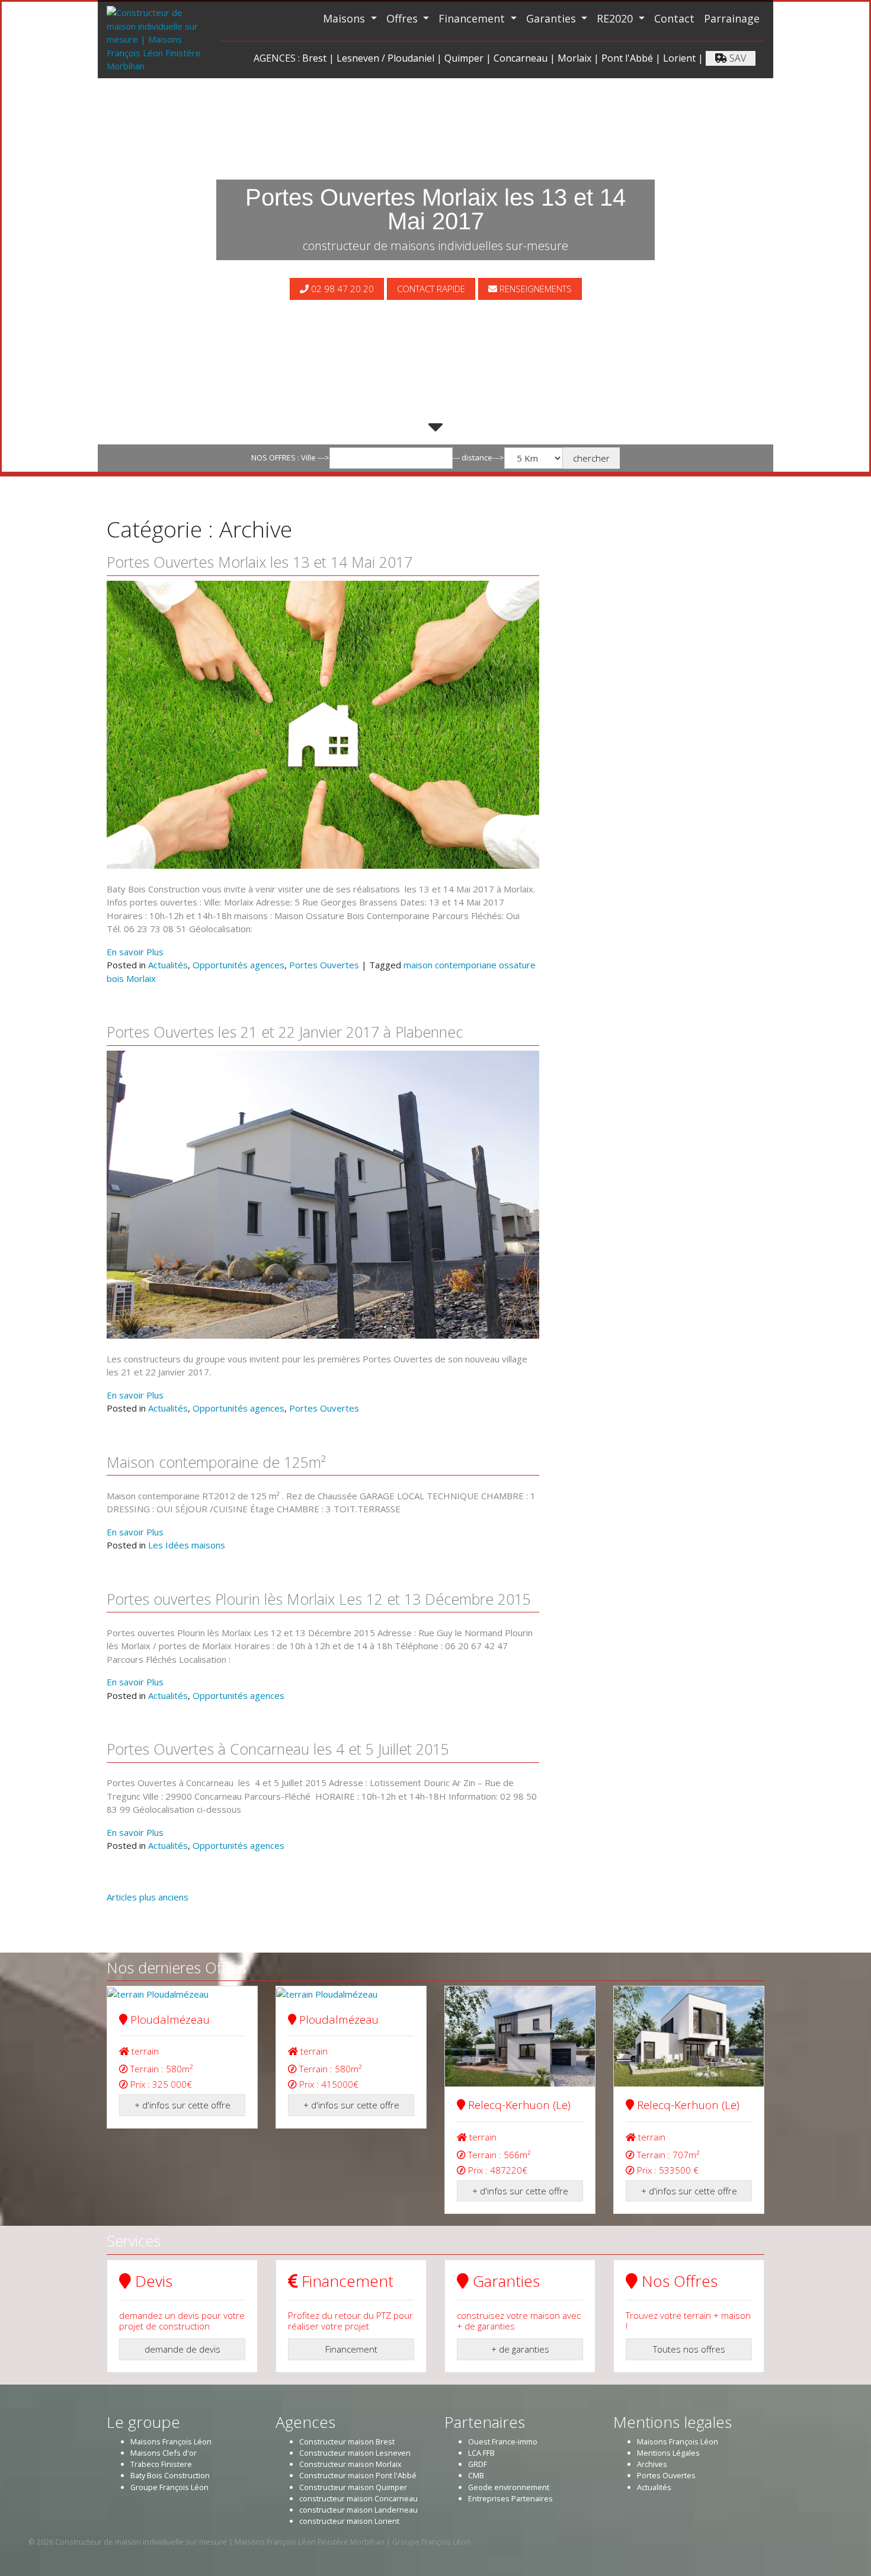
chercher (591, 458)
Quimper (464, 58)
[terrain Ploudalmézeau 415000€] (351, 1993)
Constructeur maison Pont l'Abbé (358, 2475)
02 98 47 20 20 (341, 289)
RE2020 (616, 18)
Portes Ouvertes (324, 965)
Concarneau (521, 58)
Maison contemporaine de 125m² (216, 1462)
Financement (473, 18)
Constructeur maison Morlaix (350, 2464)
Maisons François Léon (171, 2441)
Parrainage (732, 18)
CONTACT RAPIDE (431, 289)
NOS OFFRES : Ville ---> (290, 457)
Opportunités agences (238, 965)
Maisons (345, 18)
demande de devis (182, 2349)
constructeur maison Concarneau (358, 2498)
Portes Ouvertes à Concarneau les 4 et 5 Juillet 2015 (278, 1749)
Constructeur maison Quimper (353, 2487)
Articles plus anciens (148, 1897)
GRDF (478, 2464)
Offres (404, 18)
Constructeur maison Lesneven (355, 2453)
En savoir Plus (135, 952)
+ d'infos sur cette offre (182, 2105)
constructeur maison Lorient (349, 2521)
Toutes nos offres (689, 2349)
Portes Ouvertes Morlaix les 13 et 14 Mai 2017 (260, 562)
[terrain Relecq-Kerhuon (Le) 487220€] (520, 2036)
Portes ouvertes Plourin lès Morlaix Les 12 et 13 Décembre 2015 (319, 1599)
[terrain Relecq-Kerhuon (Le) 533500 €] (689, 2036)
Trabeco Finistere (161, 2464)
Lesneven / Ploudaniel (385, 58)
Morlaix (574, 58)
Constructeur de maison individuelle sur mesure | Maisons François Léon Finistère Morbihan (220, 2542)
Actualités (168, 965)
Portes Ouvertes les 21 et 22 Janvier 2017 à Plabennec (285, 1032)
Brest (314, 58)
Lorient (679, 58)
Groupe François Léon (169, 2487)
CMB (476, 2475)
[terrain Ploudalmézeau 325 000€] (182, 1993)
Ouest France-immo (503, 2441)
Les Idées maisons (187, 1545)
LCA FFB (481, 2453)
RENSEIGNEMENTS (534, 289)
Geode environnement (509, 2487)
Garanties (553, 18)
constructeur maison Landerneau (358, 2510)
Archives (652, 2464)
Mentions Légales (668, 2453)
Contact (674, 18)
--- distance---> (478, 457)
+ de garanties (520, 2349)
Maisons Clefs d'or (164, 2453)
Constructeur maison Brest (347, 2441)
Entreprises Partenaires (510, 2498)
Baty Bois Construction (170, 2475)
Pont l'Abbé (627, 58)
